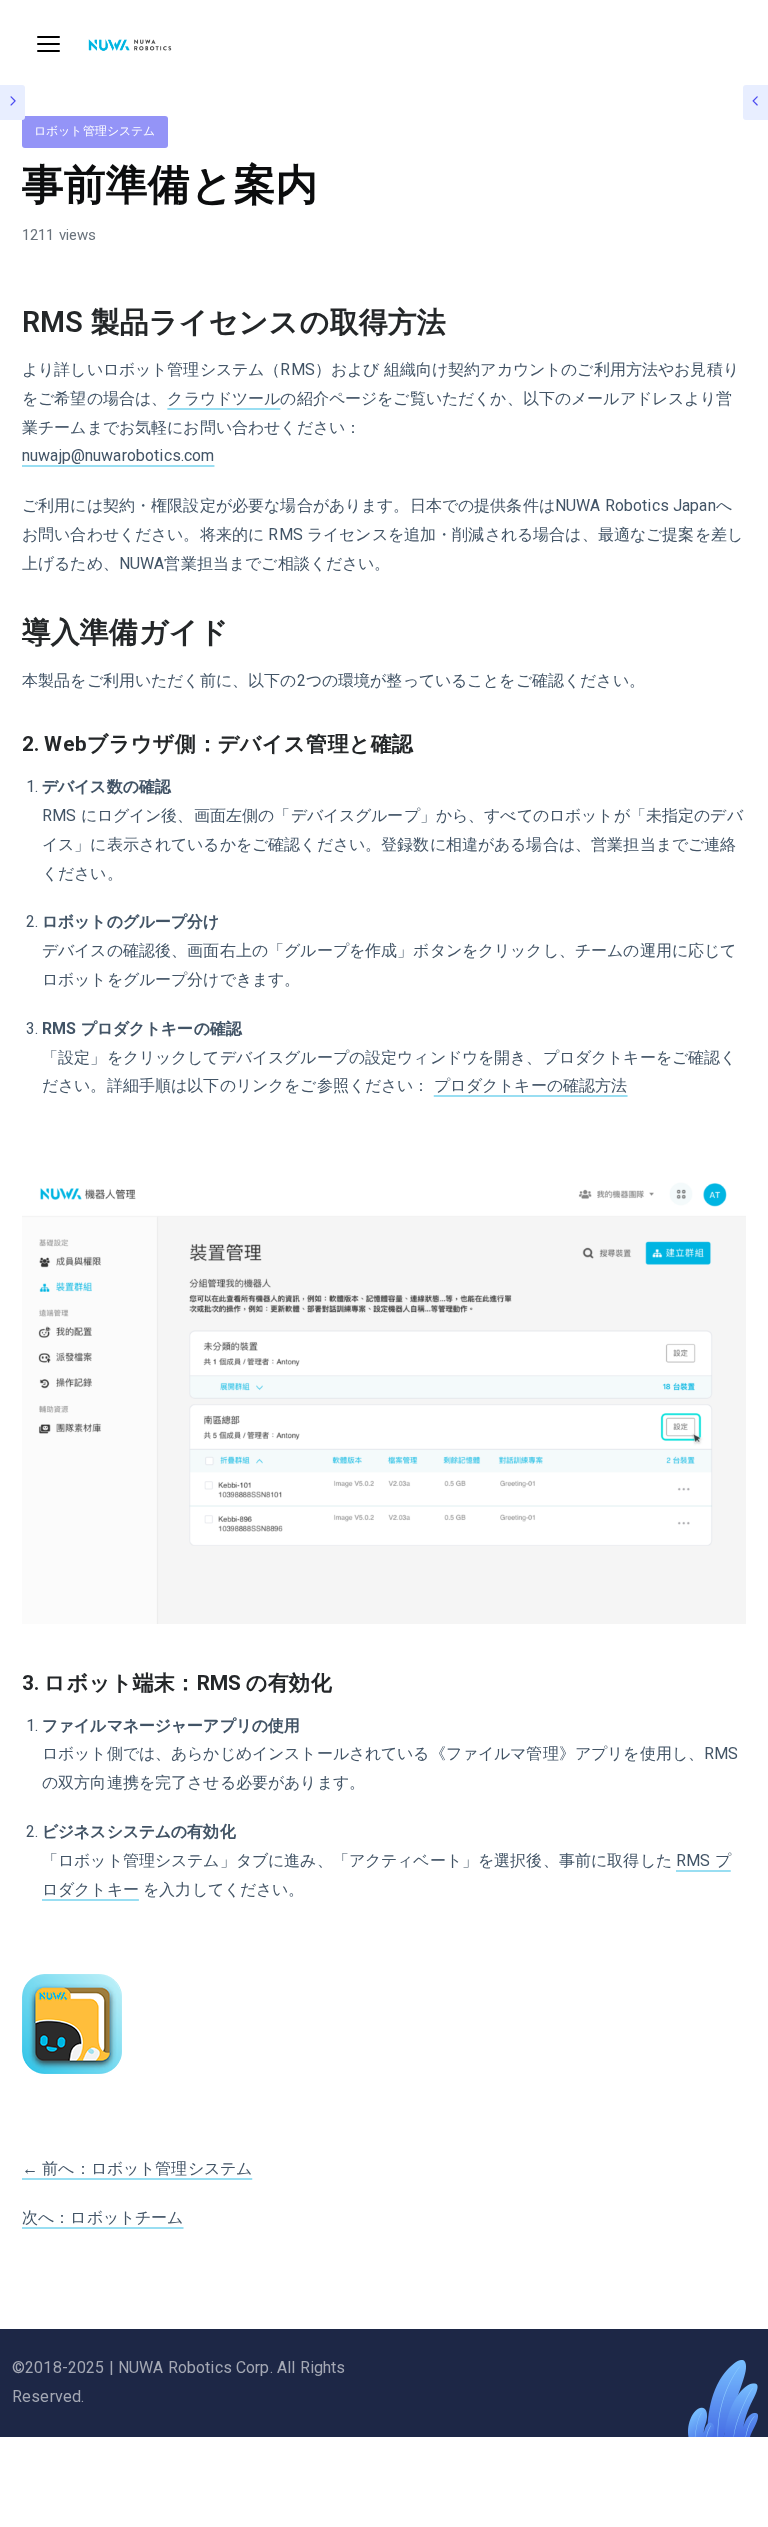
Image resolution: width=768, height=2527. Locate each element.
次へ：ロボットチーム (103, 2217)
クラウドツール (223, 398)
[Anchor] (460, 322)
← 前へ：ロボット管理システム (137, 2168)
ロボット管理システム (95, 131)
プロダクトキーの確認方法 (531, 1085)
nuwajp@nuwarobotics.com (118, 455)
